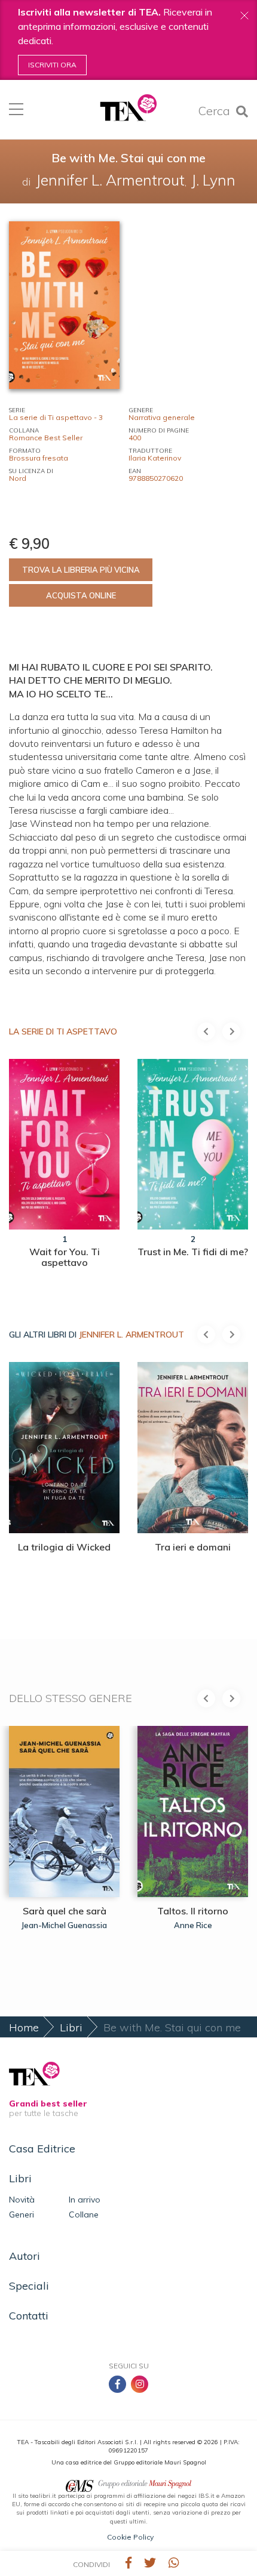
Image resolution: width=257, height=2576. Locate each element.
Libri (71, 2027)
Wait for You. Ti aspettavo (65, 1257)
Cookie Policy (130, 2537)
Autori (25, 2256)
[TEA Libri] (128, 108)
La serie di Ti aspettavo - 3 (56, 417)
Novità (22, 2200)
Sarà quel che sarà (65, 1911)
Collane (84, 2214)
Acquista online (81, 595)
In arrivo (85, 2200)
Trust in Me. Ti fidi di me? (193, 1252)
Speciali (29, 2286)
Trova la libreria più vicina (81, 570)
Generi (22, 2214)
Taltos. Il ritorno (193, 1911)
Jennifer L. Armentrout (131, 1335)
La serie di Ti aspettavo (63, 1031)
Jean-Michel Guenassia (64, 1925)
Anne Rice (193, 1925)
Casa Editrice (42, 2149)
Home (24, 2027)
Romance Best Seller (46, 438)
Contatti (29, 2316)
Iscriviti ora (52, 65)
